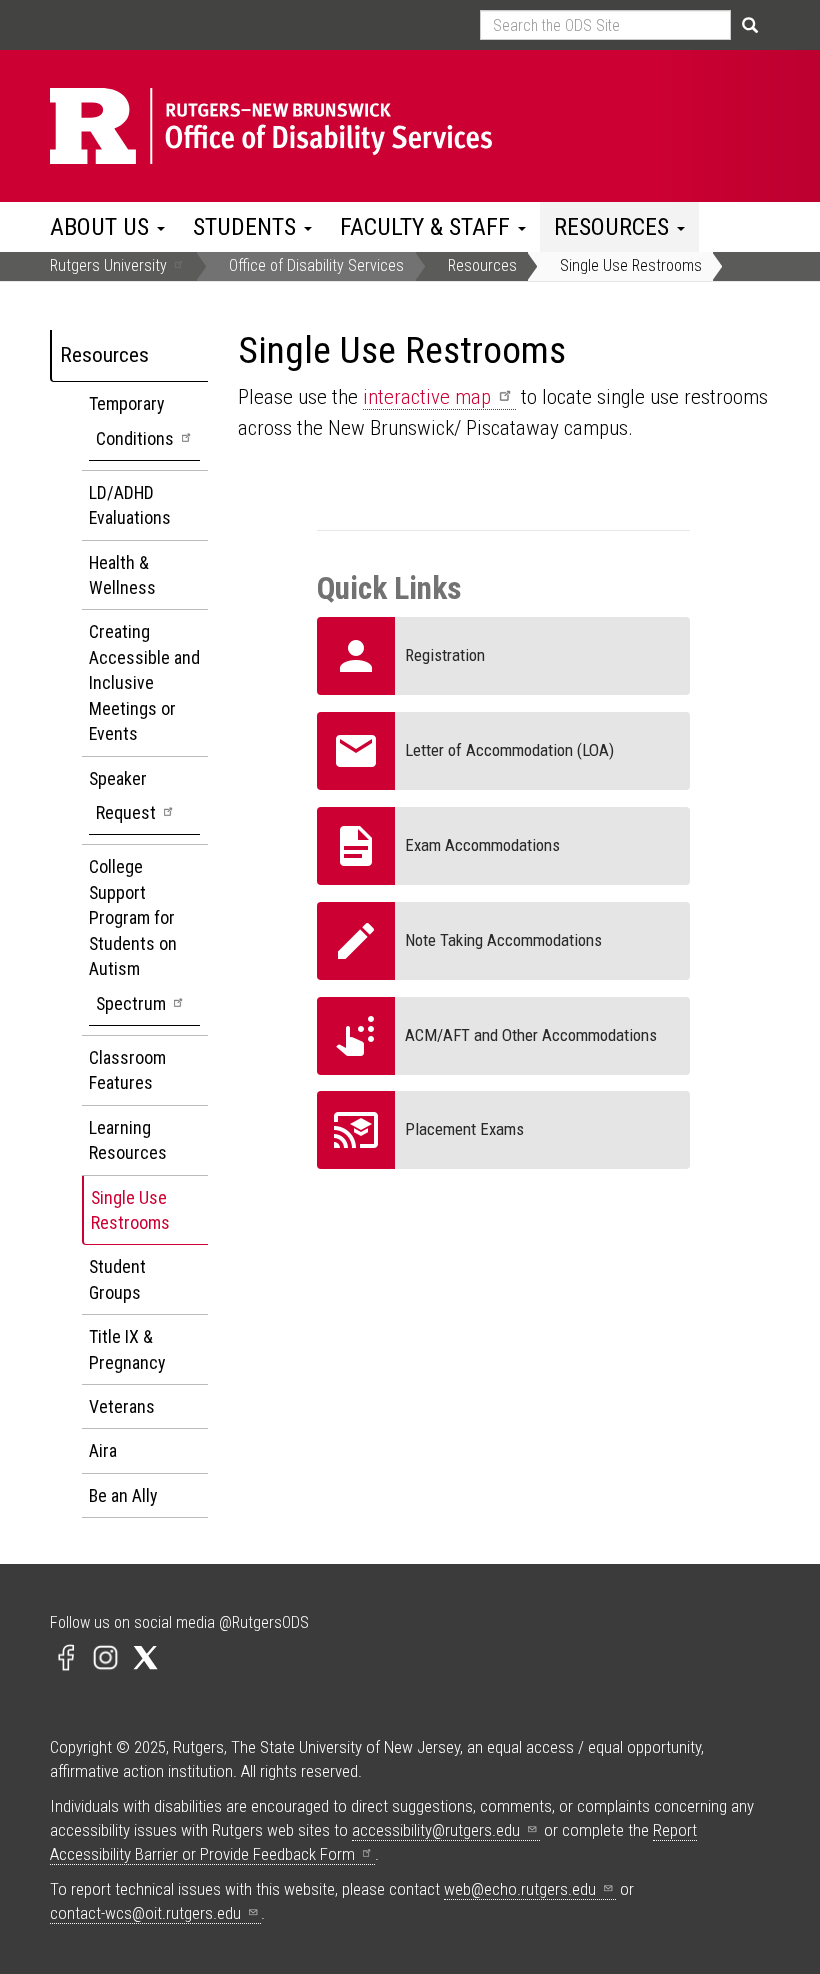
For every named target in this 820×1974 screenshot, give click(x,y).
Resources (614, 227)
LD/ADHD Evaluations (130, 505)
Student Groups (117, 1279)
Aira (103, 1450)
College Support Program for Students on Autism (133, 934)
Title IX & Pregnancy (127, 1349)
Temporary (131, 420)
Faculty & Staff (428, 227)
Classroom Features (127, 1070)
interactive (427, 397)
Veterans (122, 1406)
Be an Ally (123, 1495)
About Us (102, 227)
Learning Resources (128, 1140)
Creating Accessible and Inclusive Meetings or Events (144, 682)
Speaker (122, 795)
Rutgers (108, 265)
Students (247, 227)
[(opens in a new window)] (66, 1656)
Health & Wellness (122, 575)
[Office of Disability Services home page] (338, 126)
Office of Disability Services (316, 265)
